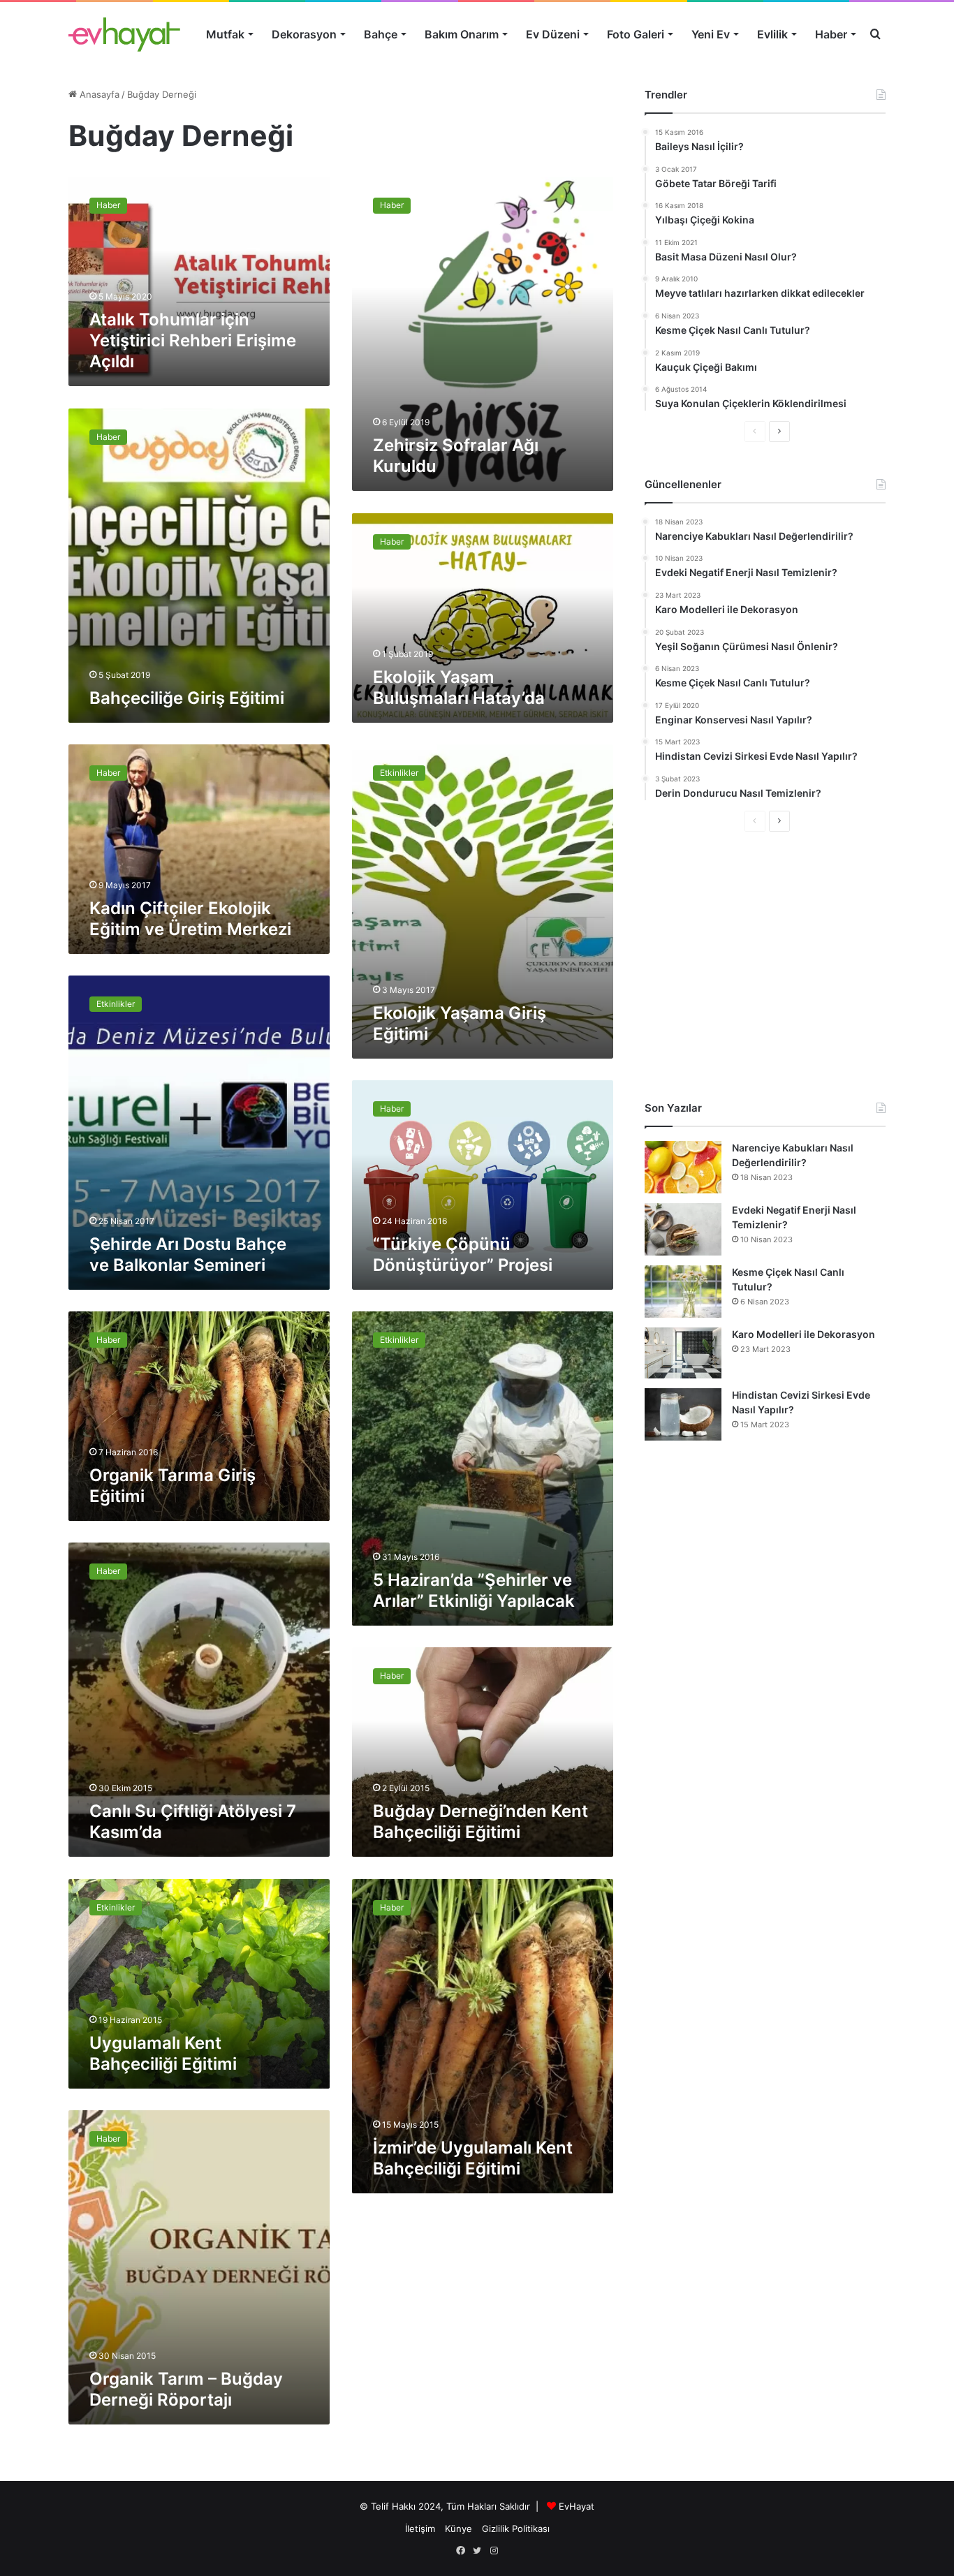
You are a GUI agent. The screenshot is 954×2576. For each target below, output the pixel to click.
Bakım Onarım (462, 34)
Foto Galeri (636, 34)
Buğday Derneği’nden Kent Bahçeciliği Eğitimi (480, 1821)
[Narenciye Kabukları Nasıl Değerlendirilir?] (683, 1167)
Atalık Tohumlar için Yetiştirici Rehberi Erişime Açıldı (193, 340)
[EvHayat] (124, 34)
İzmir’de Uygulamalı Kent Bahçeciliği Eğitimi (473, 2158)
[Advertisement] (765, 966)
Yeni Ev (711, 34)
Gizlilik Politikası (516, 2529)
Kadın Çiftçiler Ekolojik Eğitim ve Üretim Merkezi (190, 919)
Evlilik (772, 34)
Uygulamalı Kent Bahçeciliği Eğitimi (163, 2053)
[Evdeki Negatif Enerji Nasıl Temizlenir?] (683, 1229)
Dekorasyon (304, 34)
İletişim (420, 2529)
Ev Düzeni (553, 34)
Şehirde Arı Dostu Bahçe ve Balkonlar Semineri (188, 1254)
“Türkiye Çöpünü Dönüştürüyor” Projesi (463, 1254)
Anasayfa (98, 94)
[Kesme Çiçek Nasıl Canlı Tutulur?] (683, 1291)
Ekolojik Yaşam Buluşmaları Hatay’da (459, 687)
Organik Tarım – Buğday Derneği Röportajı (186, 2389)
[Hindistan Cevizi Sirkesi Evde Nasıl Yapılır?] (683, 1414)
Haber (831, 34)
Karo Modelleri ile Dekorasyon (803, 1334)
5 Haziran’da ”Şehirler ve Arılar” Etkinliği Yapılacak (474, 1590)
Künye (458, 2529)
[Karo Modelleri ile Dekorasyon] (683, 1353)
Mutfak (225, 34)
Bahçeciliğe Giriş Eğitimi (187, 698)
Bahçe (381, 34)
